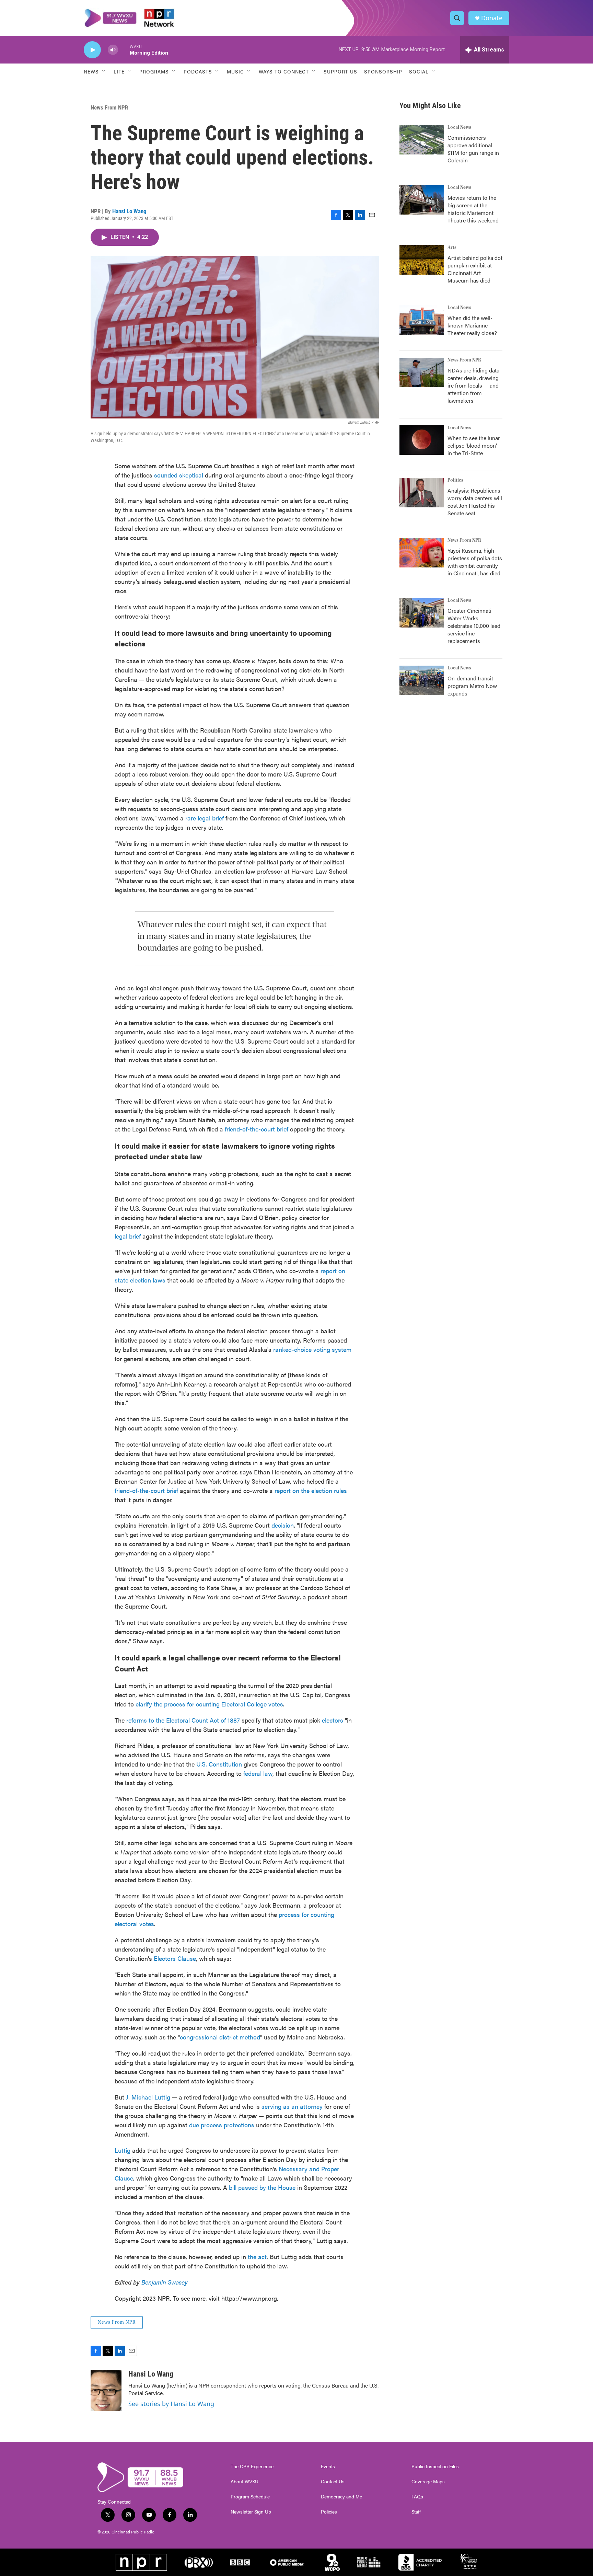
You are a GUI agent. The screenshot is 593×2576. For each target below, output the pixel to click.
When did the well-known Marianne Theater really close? (472, 325)
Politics (455, 480)
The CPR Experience (252, 2466)
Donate (492, 18)
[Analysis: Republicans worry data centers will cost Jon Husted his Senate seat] (422, 493)
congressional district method (220, 2037)
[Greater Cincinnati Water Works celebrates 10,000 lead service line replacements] (422, 613)
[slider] (124, 50)
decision (283, 1525)
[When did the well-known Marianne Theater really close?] (422, 320)
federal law (258, 1773)
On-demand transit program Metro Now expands (472, 686)
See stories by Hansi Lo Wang (171, 2404)
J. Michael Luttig (148, 2097)
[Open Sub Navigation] (104, 71)
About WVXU (245, 2482)
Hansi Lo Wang (129, 211)
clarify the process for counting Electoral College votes (209, 1704)
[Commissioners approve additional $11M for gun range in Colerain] (422, 140)
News (91, 71)
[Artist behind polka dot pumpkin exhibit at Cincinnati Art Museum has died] (422, 260)
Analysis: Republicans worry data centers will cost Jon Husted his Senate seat (475, 502)
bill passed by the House (262, 2187)
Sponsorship (383, 71)
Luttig (123, 2150)
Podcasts (198, 71)
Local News (459, 127)
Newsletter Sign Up (251, 2512)
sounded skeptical (179, 475)
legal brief (128, 1236)
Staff (416, 2512)
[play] (92, 50)
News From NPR (109, 107)
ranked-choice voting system (312, 1349)
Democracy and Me (341, 2497)
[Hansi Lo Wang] (106, 2390)
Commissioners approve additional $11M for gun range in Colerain (473, 149)
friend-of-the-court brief (257, 1129)
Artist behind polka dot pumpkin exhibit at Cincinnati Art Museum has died (475, 269)
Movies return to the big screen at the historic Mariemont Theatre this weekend (473, 209)
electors (333, 1720)
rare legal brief (204, 818)
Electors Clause (175, 1958)
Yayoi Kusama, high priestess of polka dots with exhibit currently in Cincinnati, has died (475, 562)
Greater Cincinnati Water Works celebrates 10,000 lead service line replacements (474, 626)
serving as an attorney (292, 2106)
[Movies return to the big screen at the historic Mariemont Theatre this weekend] (422, 200)
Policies (329, 2512)
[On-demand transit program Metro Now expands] (422, 680)
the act (257, 2257)
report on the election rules (311, 1490)
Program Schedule (250, 2497)
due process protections (222, 2125)
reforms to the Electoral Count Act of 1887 (183, 1720)
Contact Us (333, 2482)
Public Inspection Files (435, 2466)
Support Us (340, 71)
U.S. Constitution (219, 1764)
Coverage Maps (428, 2482)
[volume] (113, 50)
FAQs (417, 2497)
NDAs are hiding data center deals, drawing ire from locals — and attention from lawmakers (473, 385)
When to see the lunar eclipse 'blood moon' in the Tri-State (474, 445)
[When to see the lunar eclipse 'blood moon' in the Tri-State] (422, 440)
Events (328, 2466)
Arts (452, 248)
